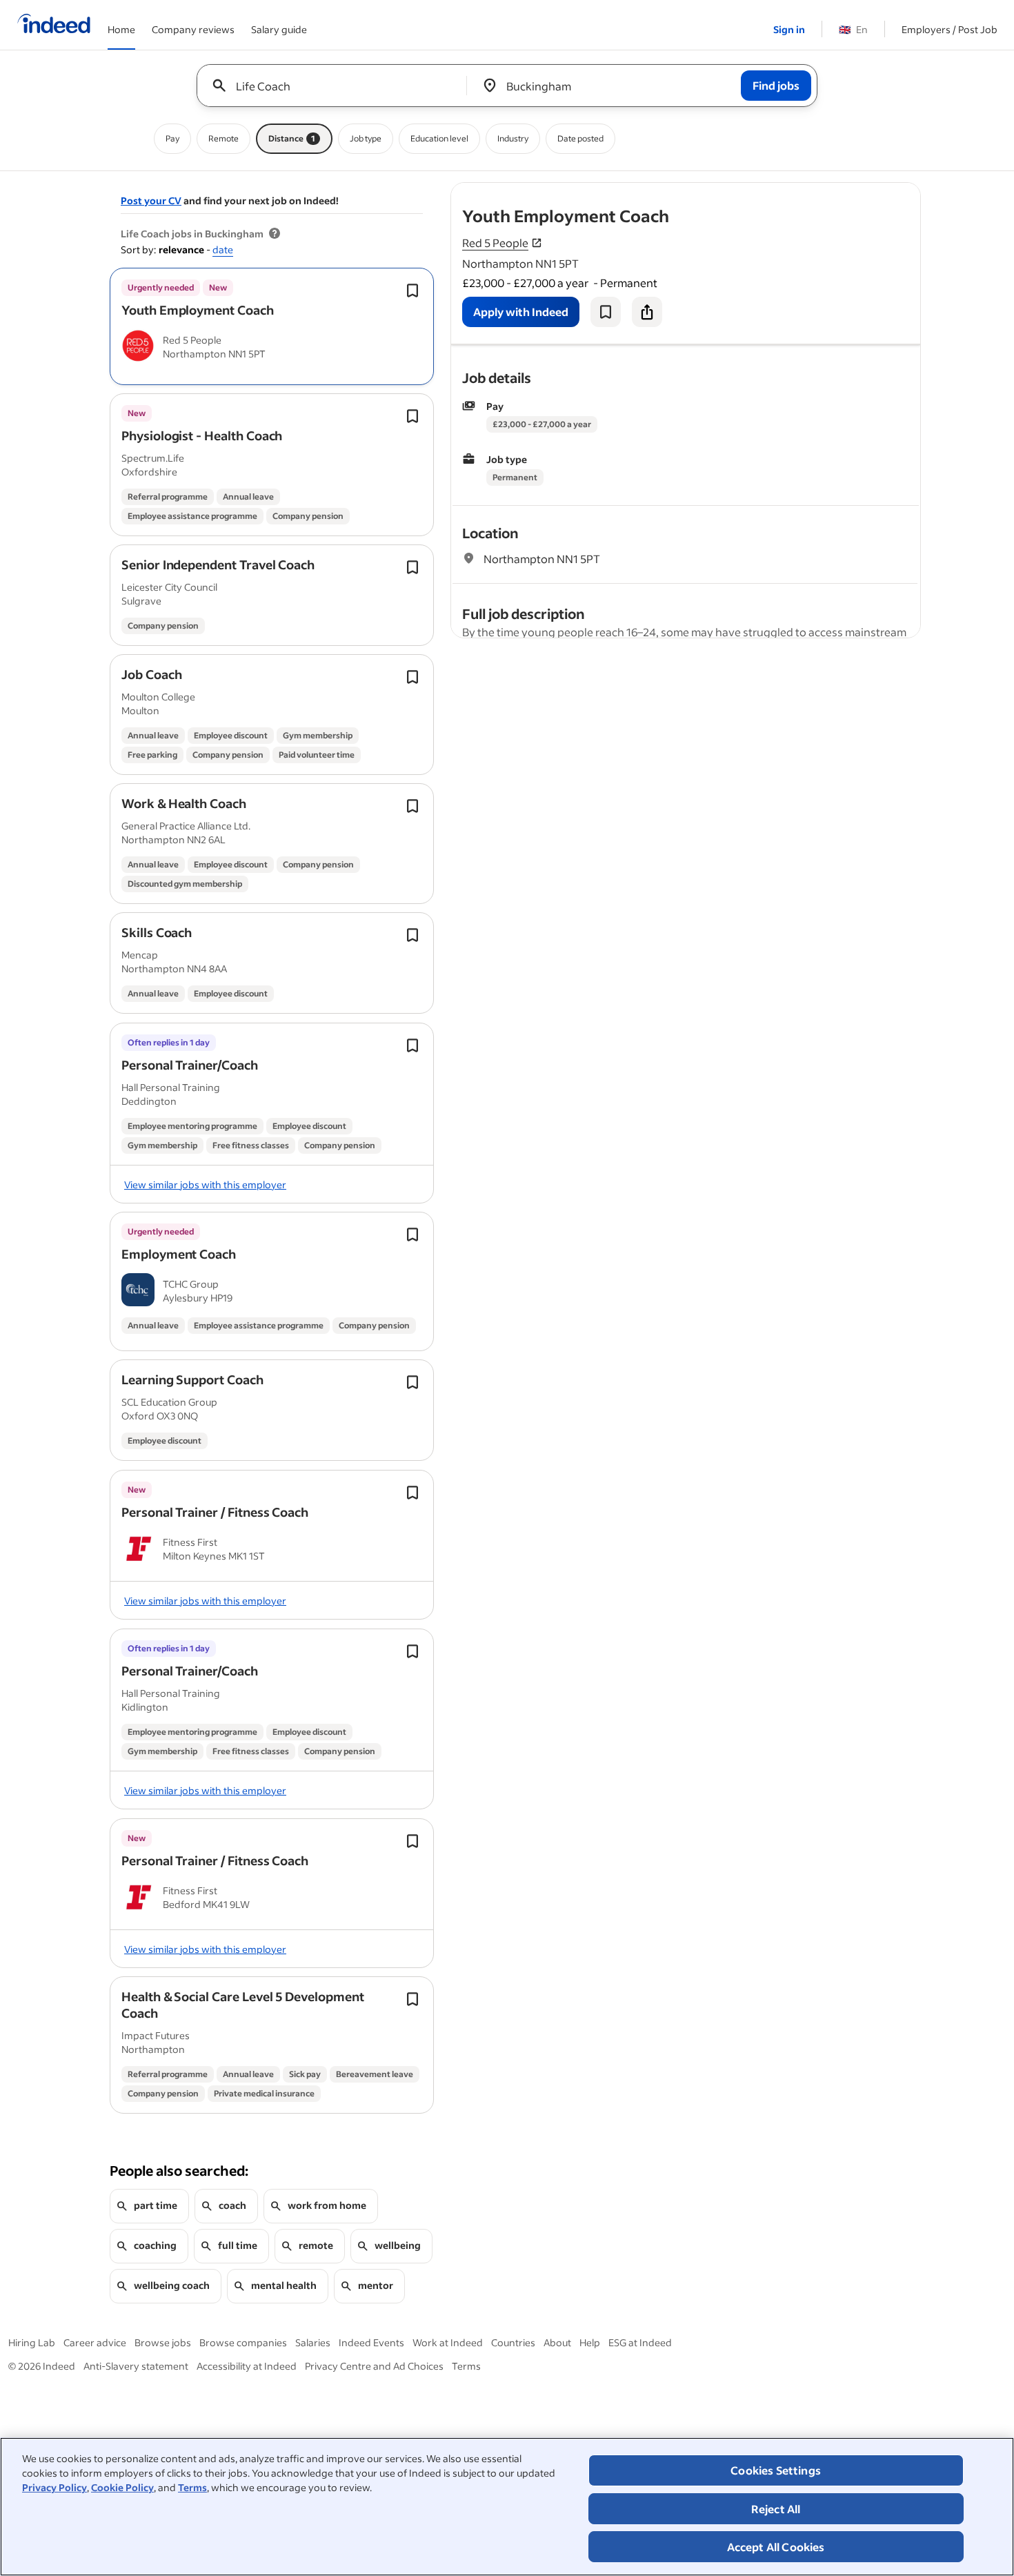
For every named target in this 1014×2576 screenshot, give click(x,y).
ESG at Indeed (640, 2342)
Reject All (776, 2509)
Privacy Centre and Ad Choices (374, 2366)
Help (590, 2342)
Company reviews (193, 29)
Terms (192, 2487)
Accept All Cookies (776, 2547)
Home (121, 29)
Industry (513, 138)
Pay (172, 138)
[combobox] (337, 86)
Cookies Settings (776, 2470)
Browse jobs (163, 2342)
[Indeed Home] (54, 25)
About (557, 2342)
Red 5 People (495, 243)
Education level (439, 138)
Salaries (313, 2342)
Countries (513, 2342)
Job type (366, 138)
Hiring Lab (32, 2342)
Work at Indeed (448, 2342)
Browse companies (243, 2342)
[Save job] (606, 312)
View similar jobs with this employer (205, 1184)
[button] (198, 310)
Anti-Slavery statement (136, 2366)
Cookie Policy (122, 2487)
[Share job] (647, 312)
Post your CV (151, 200)
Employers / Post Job (950, 29)
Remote (223, 138)
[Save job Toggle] (412, 291)
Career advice (95, 2342)
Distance (292, 138)
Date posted (580, 138)
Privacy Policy (54, 2487)
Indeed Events (371, 2342)
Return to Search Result (829, 191)
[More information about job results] (275, 234)
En (853, 29)
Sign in (789, 29)
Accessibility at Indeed (247, 2366)
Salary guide (279, 29)
